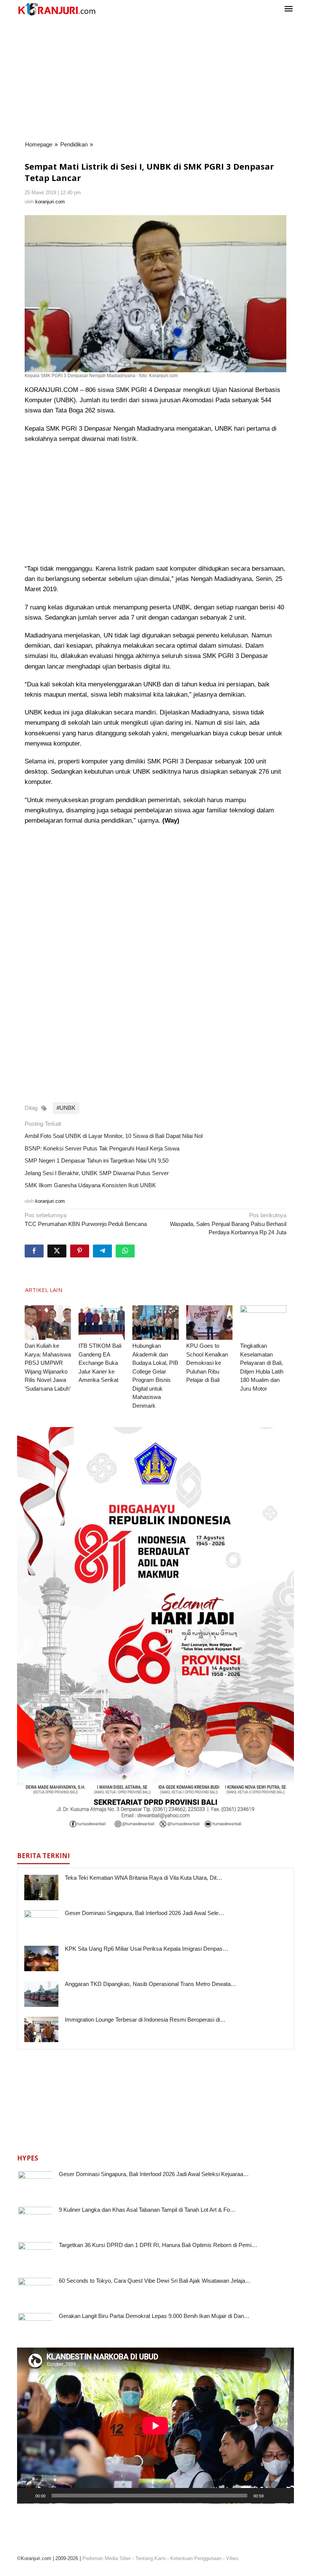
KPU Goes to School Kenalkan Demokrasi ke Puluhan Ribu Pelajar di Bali (207, 1363)
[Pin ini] (80, 1251)
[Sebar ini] (34, 1251)
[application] (155, 2426)
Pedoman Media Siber (107, 2558)
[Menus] (289, 9)
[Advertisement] (155, 79)
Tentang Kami (151, 2558)
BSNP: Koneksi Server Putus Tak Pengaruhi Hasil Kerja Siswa (102, 1148)
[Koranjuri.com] (57, 9)
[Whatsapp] (125, 1251)
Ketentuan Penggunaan (196, 2558)
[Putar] (27, 2496)
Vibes (232, 2558)
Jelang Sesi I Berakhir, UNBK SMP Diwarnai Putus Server (97, 1173)
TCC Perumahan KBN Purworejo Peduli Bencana (86, 1220)
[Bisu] (272, 2496)
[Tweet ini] (57, 1251)
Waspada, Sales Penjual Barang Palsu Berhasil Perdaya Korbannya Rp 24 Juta (228, 1224)
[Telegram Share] (102, 1251)
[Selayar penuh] (284, 2496)
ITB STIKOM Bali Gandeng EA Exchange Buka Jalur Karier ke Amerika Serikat (100, 1363)
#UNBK (66, 1108)
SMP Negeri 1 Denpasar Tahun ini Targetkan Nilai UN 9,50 (97, 1161)
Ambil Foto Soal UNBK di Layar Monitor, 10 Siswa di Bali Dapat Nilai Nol (114, 1136)
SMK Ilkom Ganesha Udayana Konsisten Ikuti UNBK (90, 1185)
